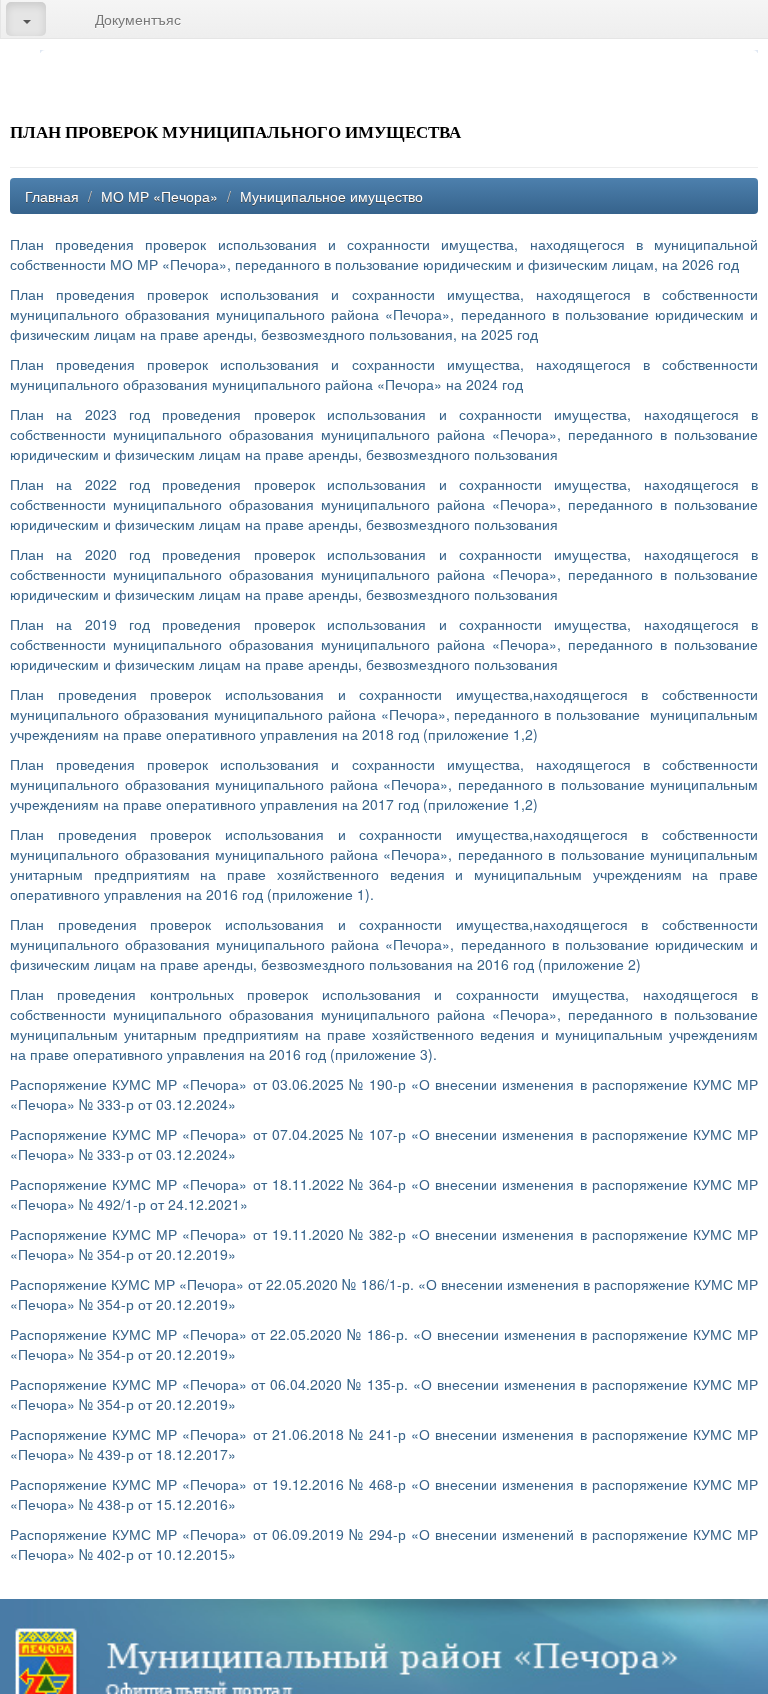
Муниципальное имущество (331, 196)
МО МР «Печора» (159, 196)
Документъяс (138, 19)
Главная (52, 196)
